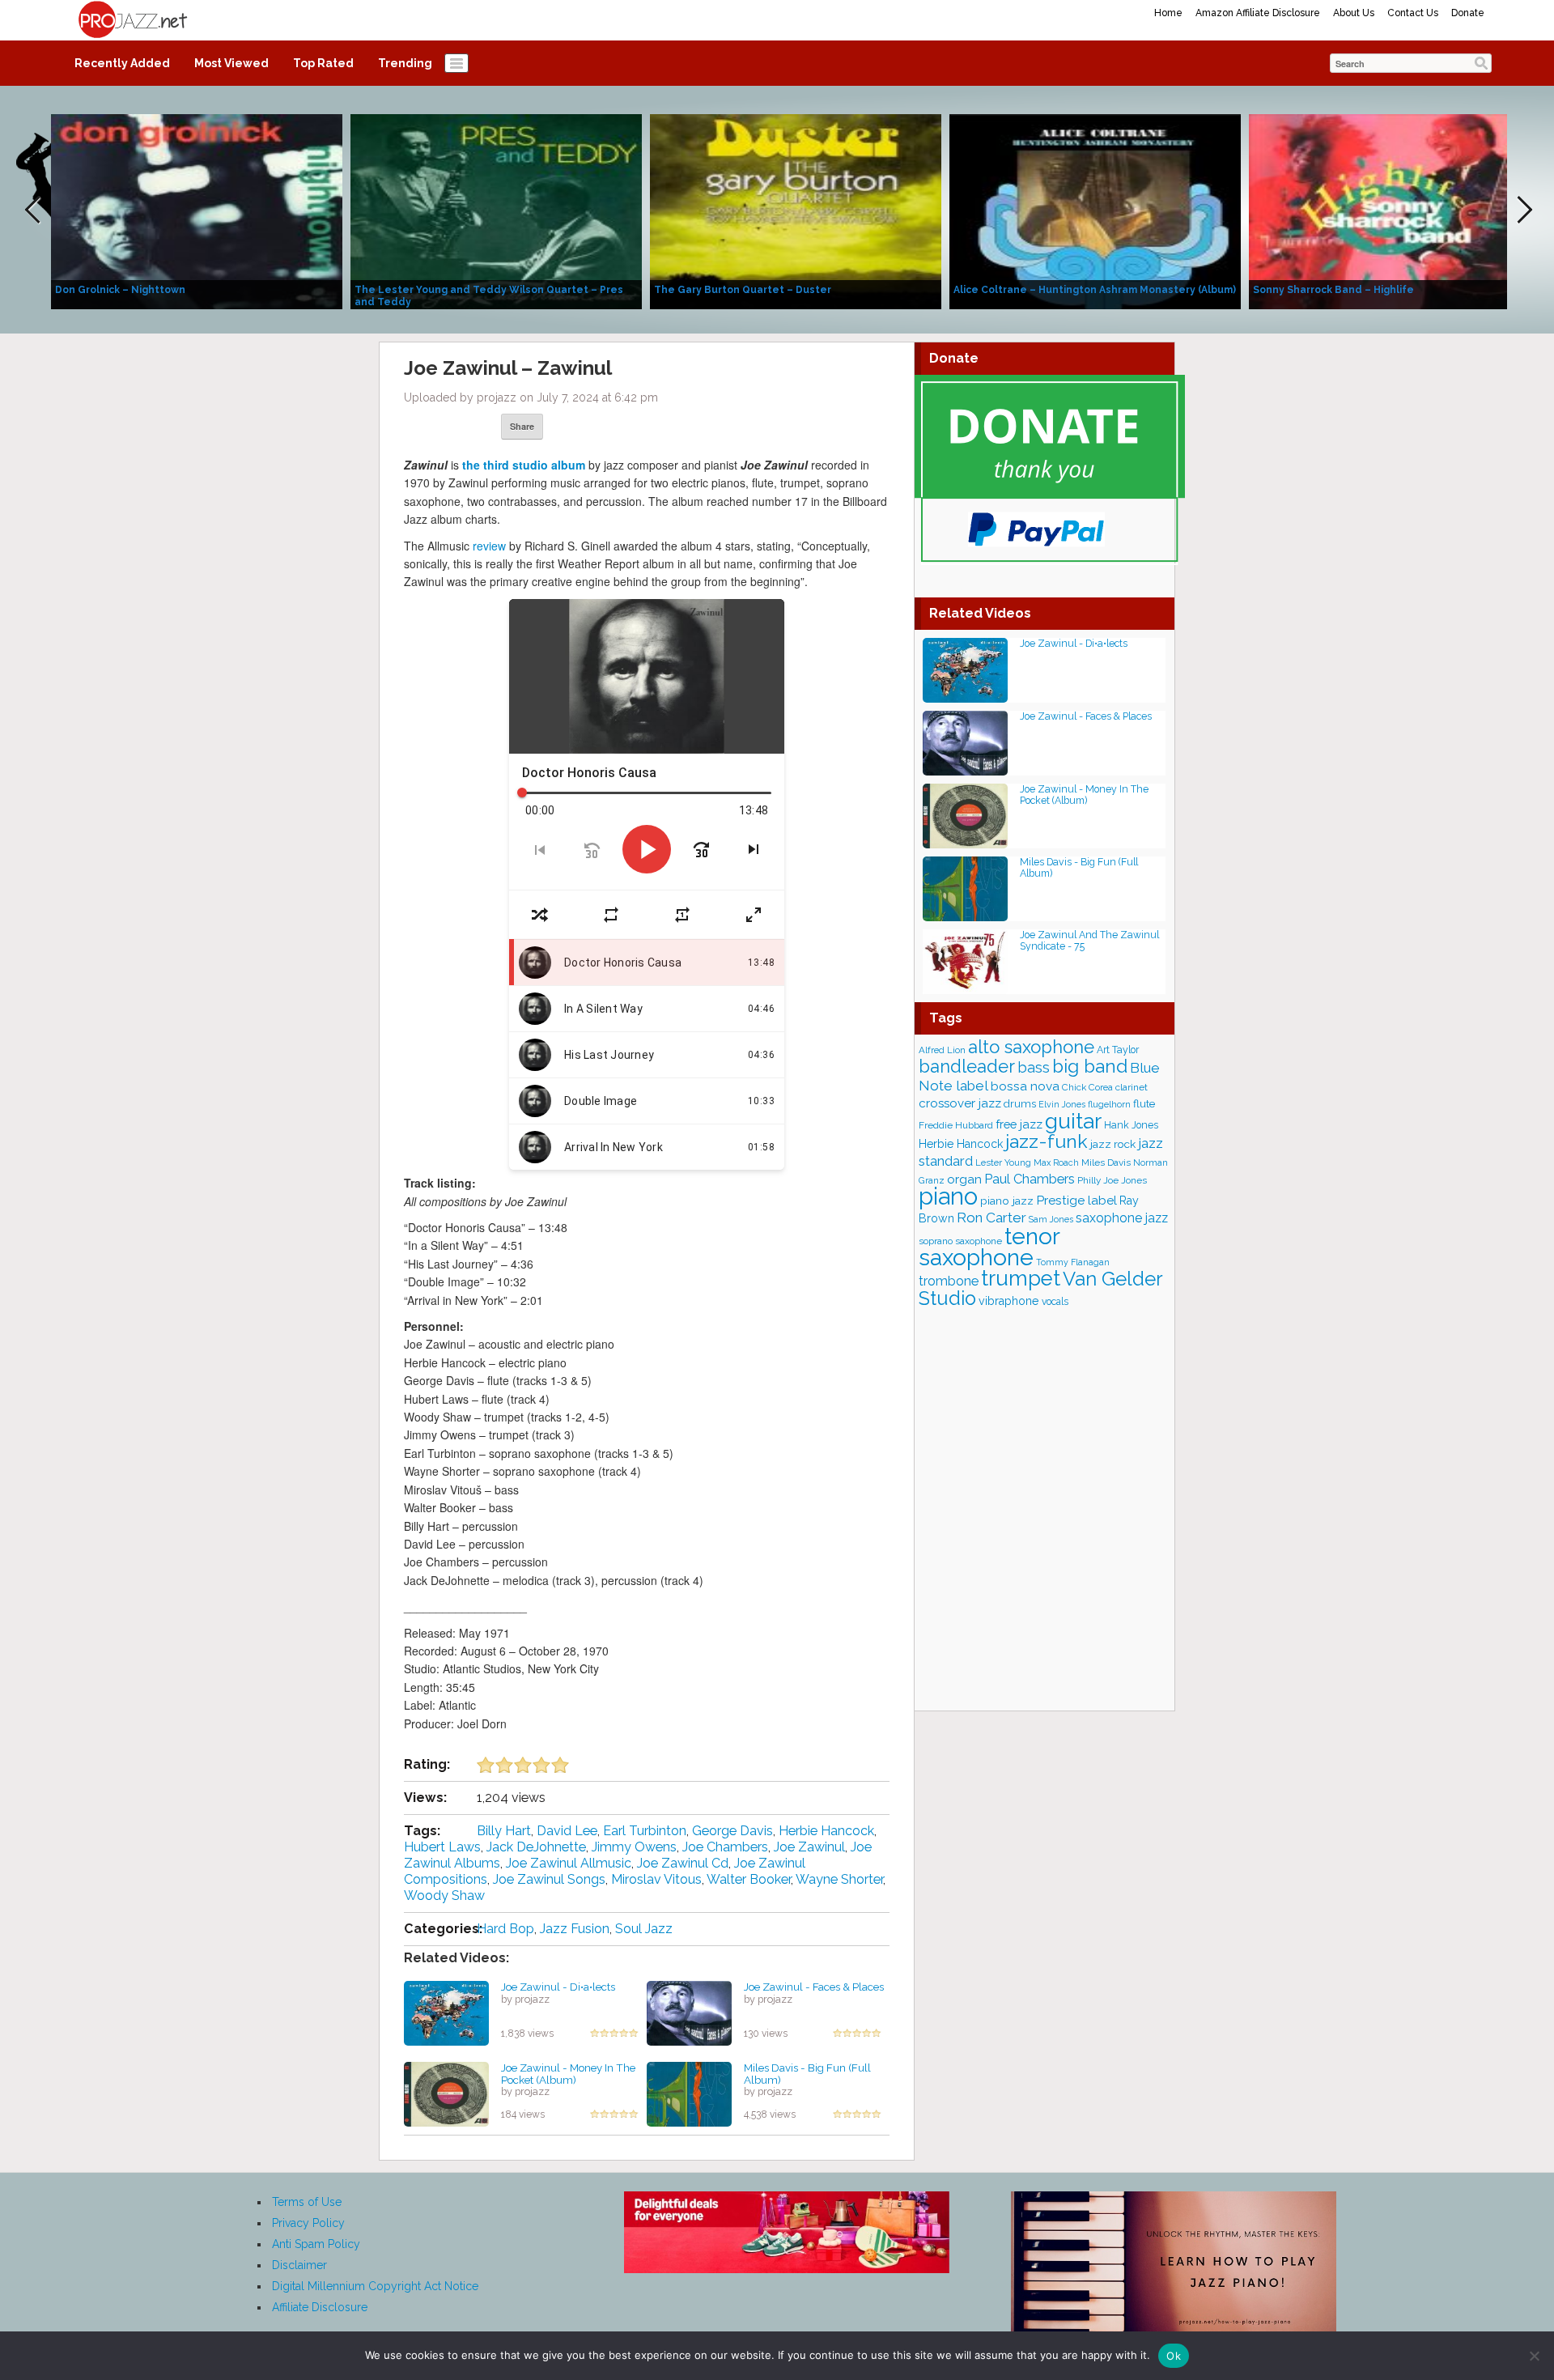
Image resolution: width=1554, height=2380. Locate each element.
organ (964, 1179)
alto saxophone (1031, 1047)
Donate (1468, 13)
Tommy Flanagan (1073, 1262)
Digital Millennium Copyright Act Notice (375, 2286)
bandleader (967, 1067)
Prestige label (1076, 1200)
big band (1090, 1066)
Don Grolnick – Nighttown (120, 290)
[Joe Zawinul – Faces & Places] (689, 2012)
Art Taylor (1118, 1050)
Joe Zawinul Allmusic (569, 1863)
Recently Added (122, 63)
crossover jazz (960, 1103)
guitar (1073, 1121)
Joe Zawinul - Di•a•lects (558, 1987)
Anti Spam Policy (316, 2244)
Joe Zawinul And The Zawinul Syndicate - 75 (1089, 940)
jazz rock (1113, 1144)
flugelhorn (1109, 1105)
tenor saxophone (989, 1247)
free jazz (1019, 1124)
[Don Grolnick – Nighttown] (197, 210)
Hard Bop (505, 1929)
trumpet (1021, 1278)
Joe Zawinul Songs (549, 1879)
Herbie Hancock (826, 1831)
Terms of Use (307, 2202)
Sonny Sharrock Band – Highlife (1333, 290)
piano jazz (1007, 1201)
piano (948, 1196)
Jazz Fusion (575, 1929)
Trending (405, 63)
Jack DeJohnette (536, 1847)
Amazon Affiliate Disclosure (1258, 13)
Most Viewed (231, 63)
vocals (1055, 1302)
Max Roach (1056, 1163)
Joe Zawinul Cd (683, 1863)
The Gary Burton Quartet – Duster (743, 290)
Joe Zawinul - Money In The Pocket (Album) (568, 2074)
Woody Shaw (444, 1895)
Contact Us (1413, 13)
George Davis (732, 1831)
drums (1020, 1104)
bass (1034, 1067)
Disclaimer (299, 2265)
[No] (1534, 2356)
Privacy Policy (308, 2223)
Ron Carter (991, 1218)
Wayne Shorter (839, 1879)
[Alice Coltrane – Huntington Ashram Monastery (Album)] (1095, 210)
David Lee (567, 1831)
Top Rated (323, 63)
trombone (949, 1281)
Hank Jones (1131, 1125)
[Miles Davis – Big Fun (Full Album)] (689, 2093)
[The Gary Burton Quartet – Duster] (796, 210)
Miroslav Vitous (656, 1879)
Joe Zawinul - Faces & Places (814, 1987)
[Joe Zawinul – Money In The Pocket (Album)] (446, 2093)
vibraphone (1009, 1301)
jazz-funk (1047, 1141)
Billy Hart (504, 1831)
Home (1168, 13)
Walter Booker (749, 1879)
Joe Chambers (725, 1847)
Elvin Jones (1062, 1105)
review (489, 546)
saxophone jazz (1122, 1218)
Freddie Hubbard (956, 1125)
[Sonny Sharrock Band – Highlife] (1395, 210)
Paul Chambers (1030, 1179)
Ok (1174, 2356)
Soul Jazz (644, 1929)
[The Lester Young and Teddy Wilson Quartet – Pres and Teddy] (496, 210)
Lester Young (1003, 1162)
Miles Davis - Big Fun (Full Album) (807, 2074)
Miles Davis (1106, 1162)
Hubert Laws (442, 1847)
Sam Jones (1051, 1220)
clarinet (1132, 1087)
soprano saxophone (960, 1241)
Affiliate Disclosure (320, 2307)
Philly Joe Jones (1112, 1180)
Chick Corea (1087, 1087)
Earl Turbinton (645, 1831)
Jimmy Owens (634, 1847)
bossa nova (1025, 1086)
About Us (1354, 13)
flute (1144, 1103)
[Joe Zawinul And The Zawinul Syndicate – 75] (965, 960)
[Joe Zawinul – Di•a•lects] (446, 2012)
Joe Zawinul (809, 1847)
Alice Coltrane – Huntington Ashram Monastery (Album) (1095, 290)
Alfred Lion (942, 1050)
